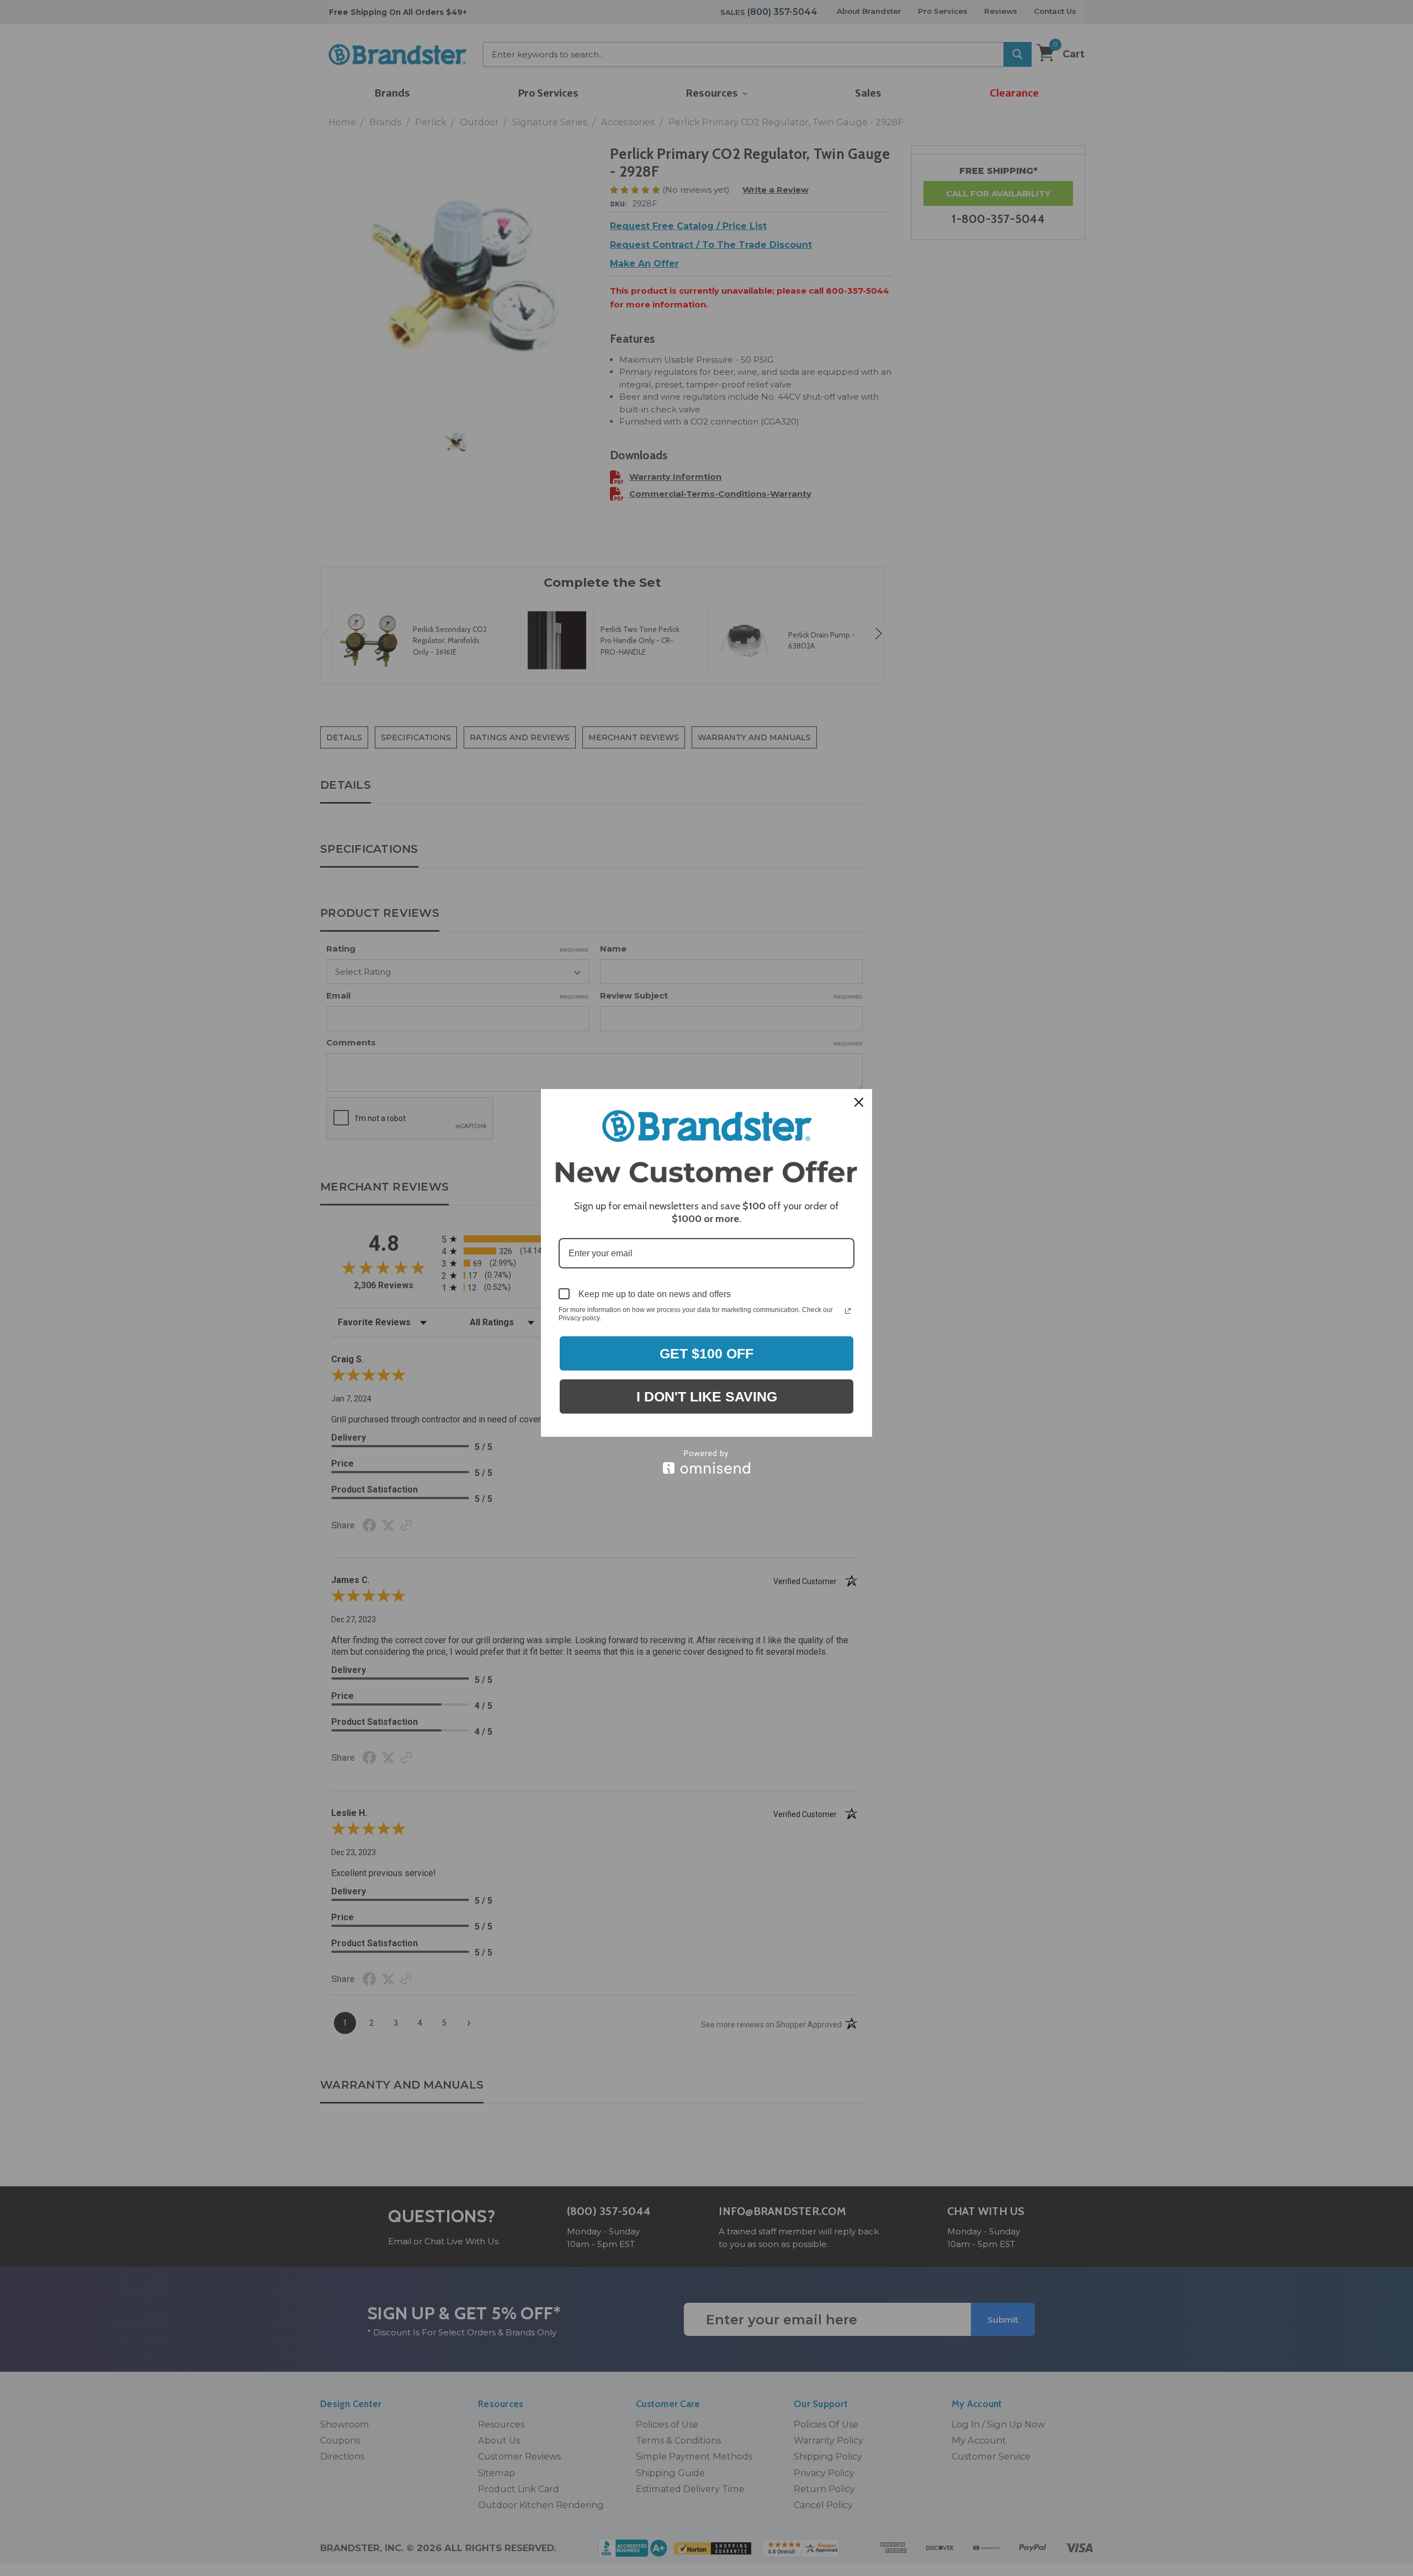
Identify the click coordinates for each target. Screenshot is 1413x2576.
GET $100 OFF (706, 1353)
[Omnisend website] (706, 1462)
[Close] (859, 1102)
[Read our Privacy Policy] (848, 1311)
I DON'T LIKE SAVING (707, 1396)
